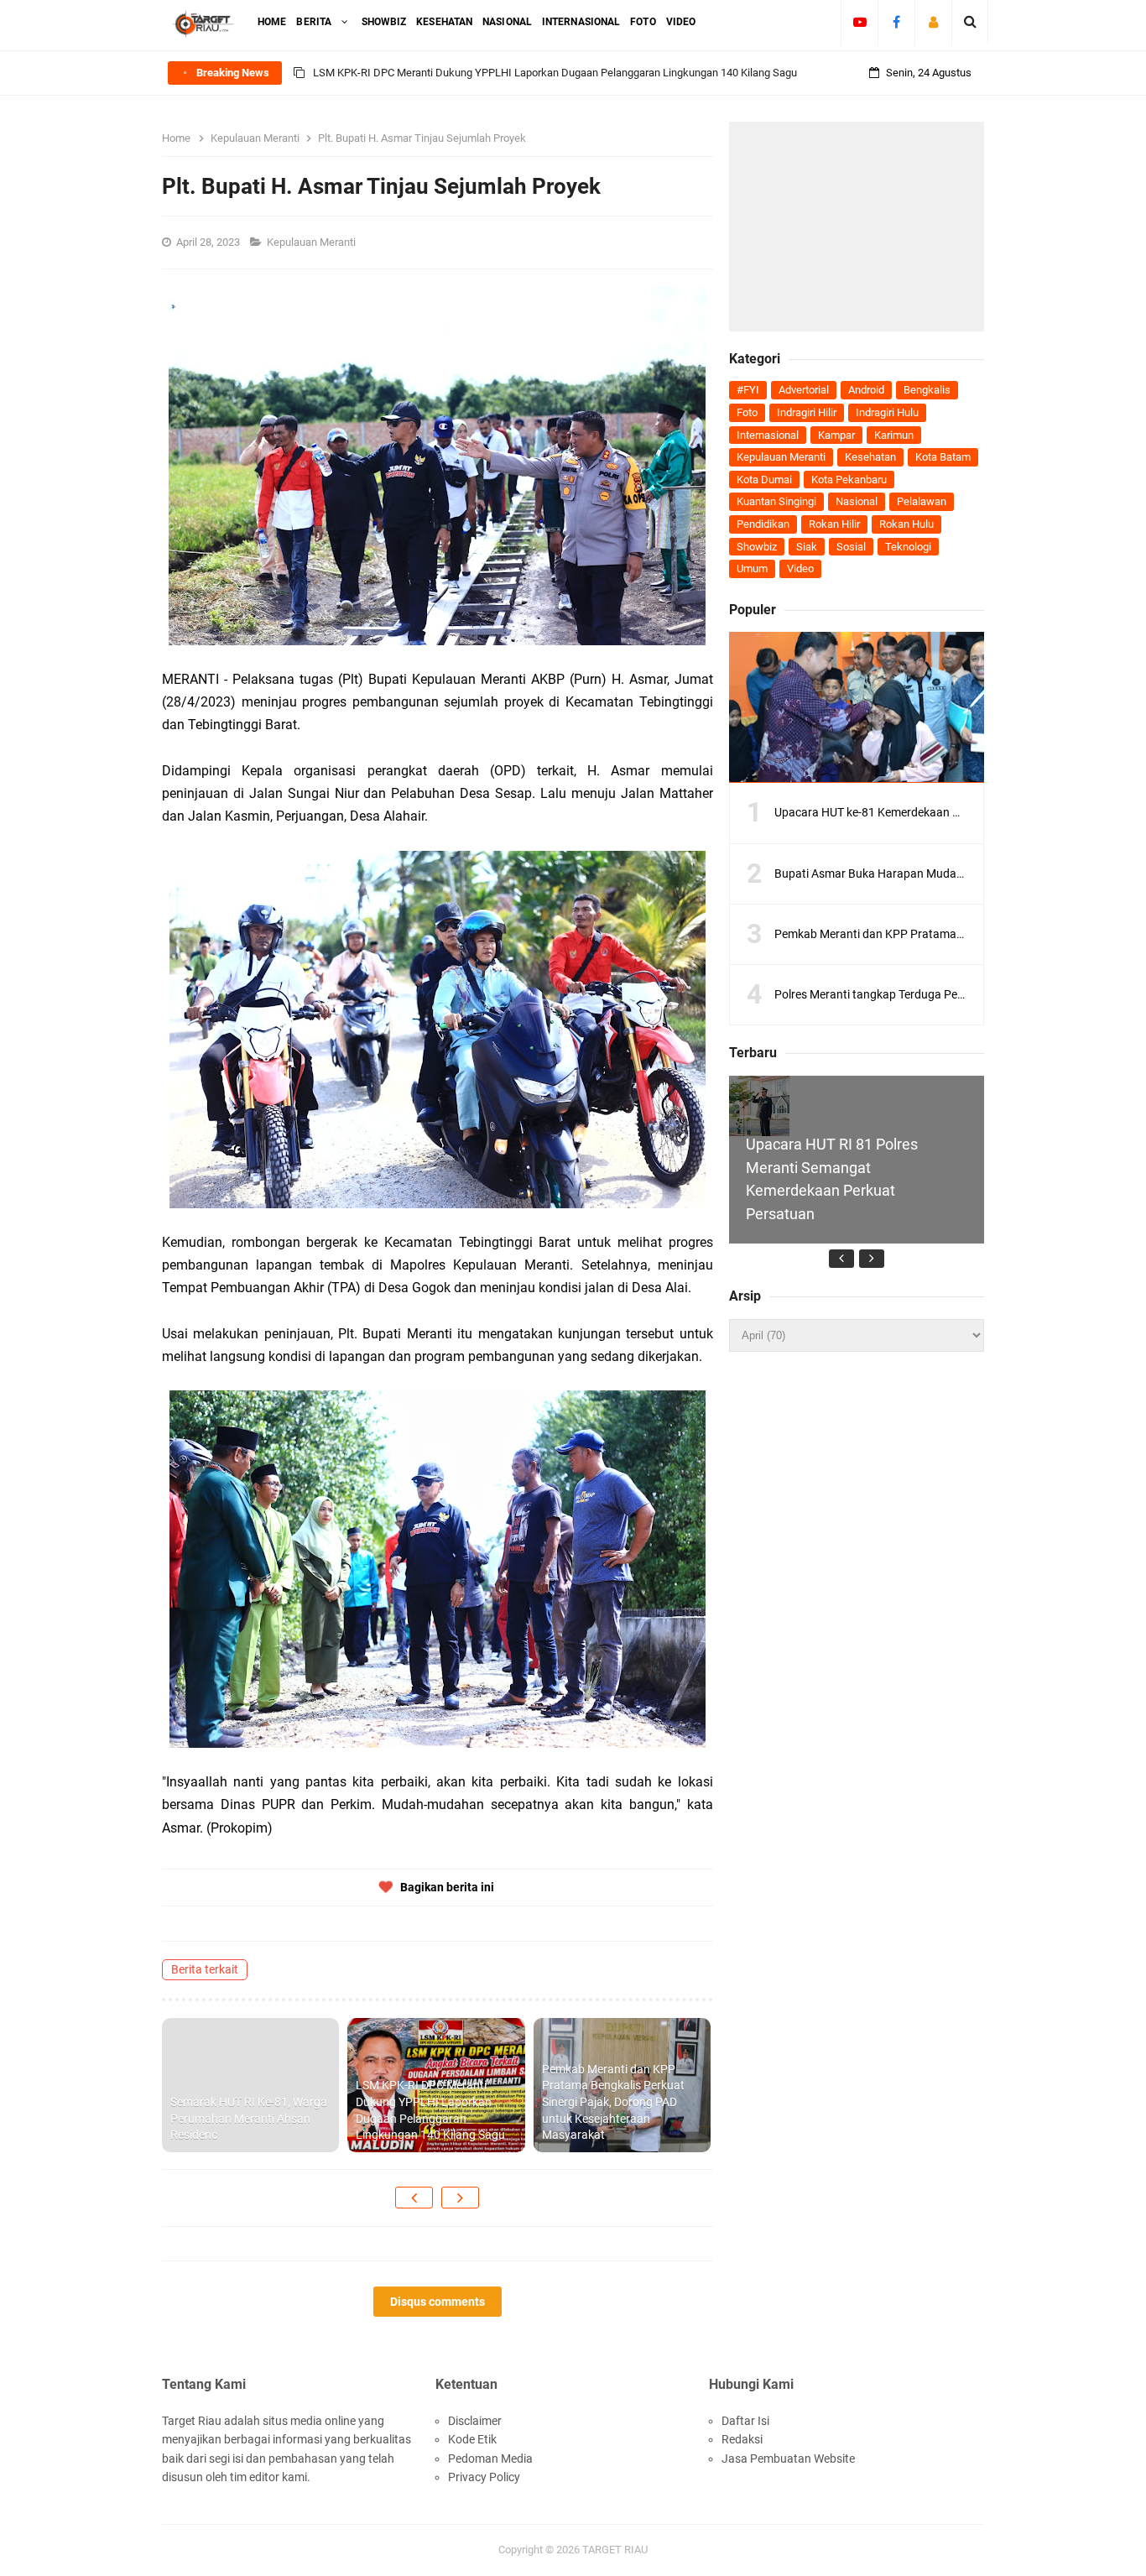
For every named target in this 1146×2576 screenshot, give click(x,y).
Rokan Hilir (834, 524)
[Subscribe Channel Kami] (859, 22)
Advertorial (804, 390)
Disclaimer (475, 2421)
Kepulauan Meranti (313, 242)
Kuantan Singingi (776, 501)
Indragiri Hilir (807, 412)
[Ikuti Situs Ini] (933, 22)
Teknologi (908, 547)
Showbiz (757, 547)
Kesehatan (870, 457)
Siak (807, 547)
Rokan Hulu (906, 524)
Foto (747, 412)
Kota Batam (943, 457)
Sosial (851, 547)
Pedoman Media (490, 2459)
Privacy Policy (484, 2477)
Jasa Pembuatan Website (788, 2459)
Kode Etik (472, 2439)
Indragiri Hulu (887, 412)
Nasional (857, 501)
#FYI (748, 390)
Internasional (768, 435)
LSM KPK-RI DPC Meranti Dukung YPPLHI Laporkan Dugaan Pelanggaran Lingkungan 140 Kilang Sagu (555, 73)
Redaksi (742, 2439)
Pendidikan (763, 524)
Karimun (894, 435)
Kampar (836, 435)
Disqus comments (438, 2302)
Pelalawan (922, 501)
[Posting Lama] (460, 2198)
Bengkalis (927, 390)
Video (800, 568)
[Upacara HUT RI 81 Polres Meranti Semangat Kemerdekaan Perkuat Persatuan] (759, 1105)
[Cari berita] (970, 22)
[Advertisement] (857, 227)
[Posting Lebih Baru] (414, 2198)
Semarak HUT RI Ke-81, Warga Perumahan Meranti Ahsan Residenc (249, 2118)
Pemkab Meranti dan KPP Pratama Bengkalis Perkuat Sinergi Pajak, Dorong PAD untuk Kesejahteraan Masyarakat (613, 2102)
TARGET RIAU (615, 2550)
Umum (752, 568)
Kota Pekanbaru (849, 480)
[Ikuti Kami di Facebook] (896, 22)
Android (866, 390)
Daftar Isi (745, 2421)
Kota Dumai (764, 480)
